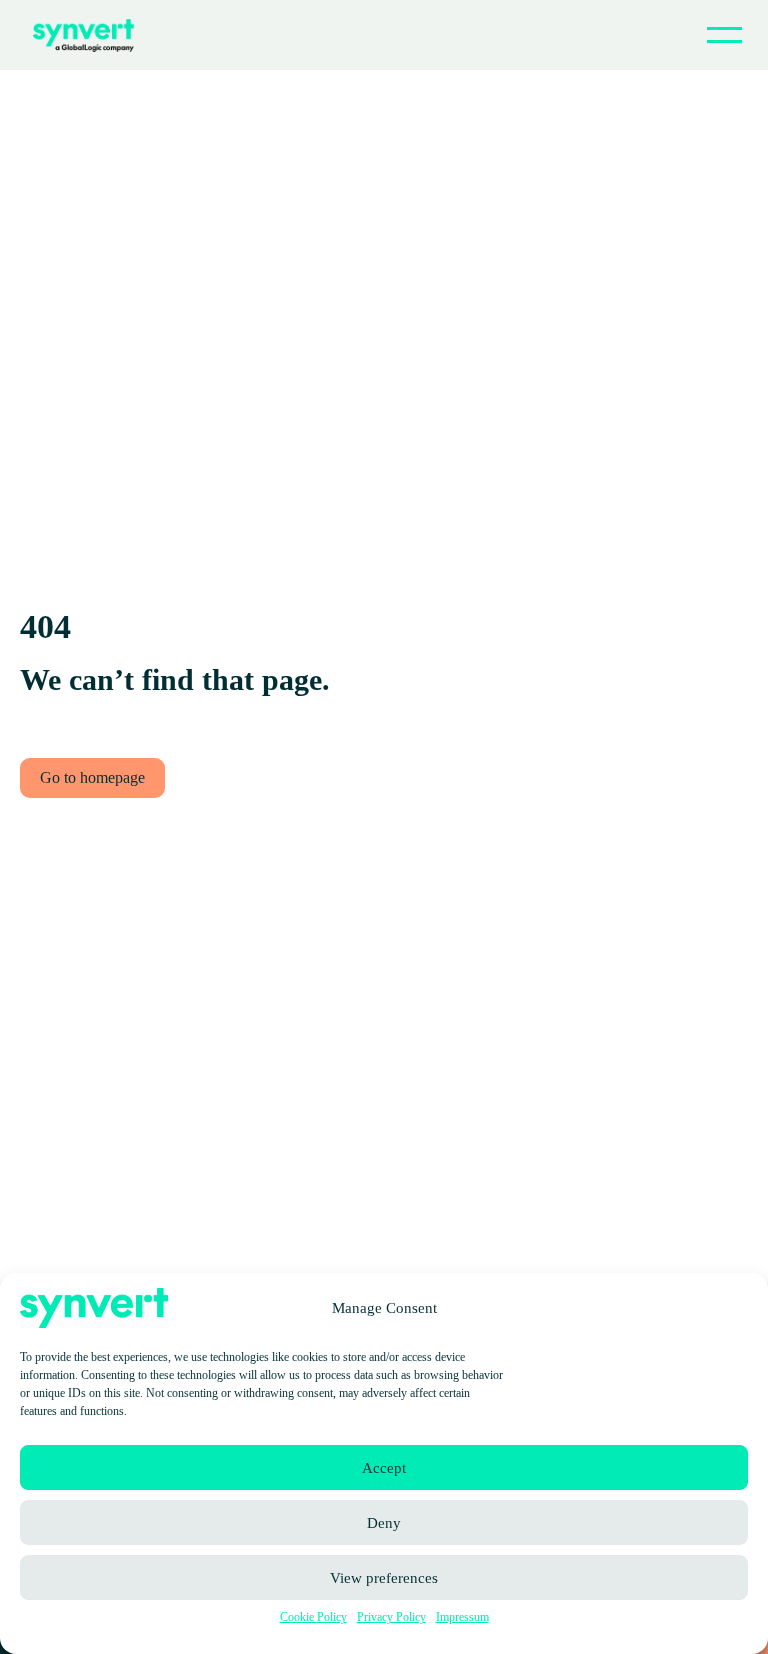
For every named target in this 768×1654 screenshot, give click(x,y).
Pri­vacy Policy (391, 1617)
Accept (384, 1468)
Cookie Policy (313, 1617)
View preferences (384, 1578)
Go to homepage (92, 777)
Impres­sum (462, 1617)
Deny (384, 1523)
